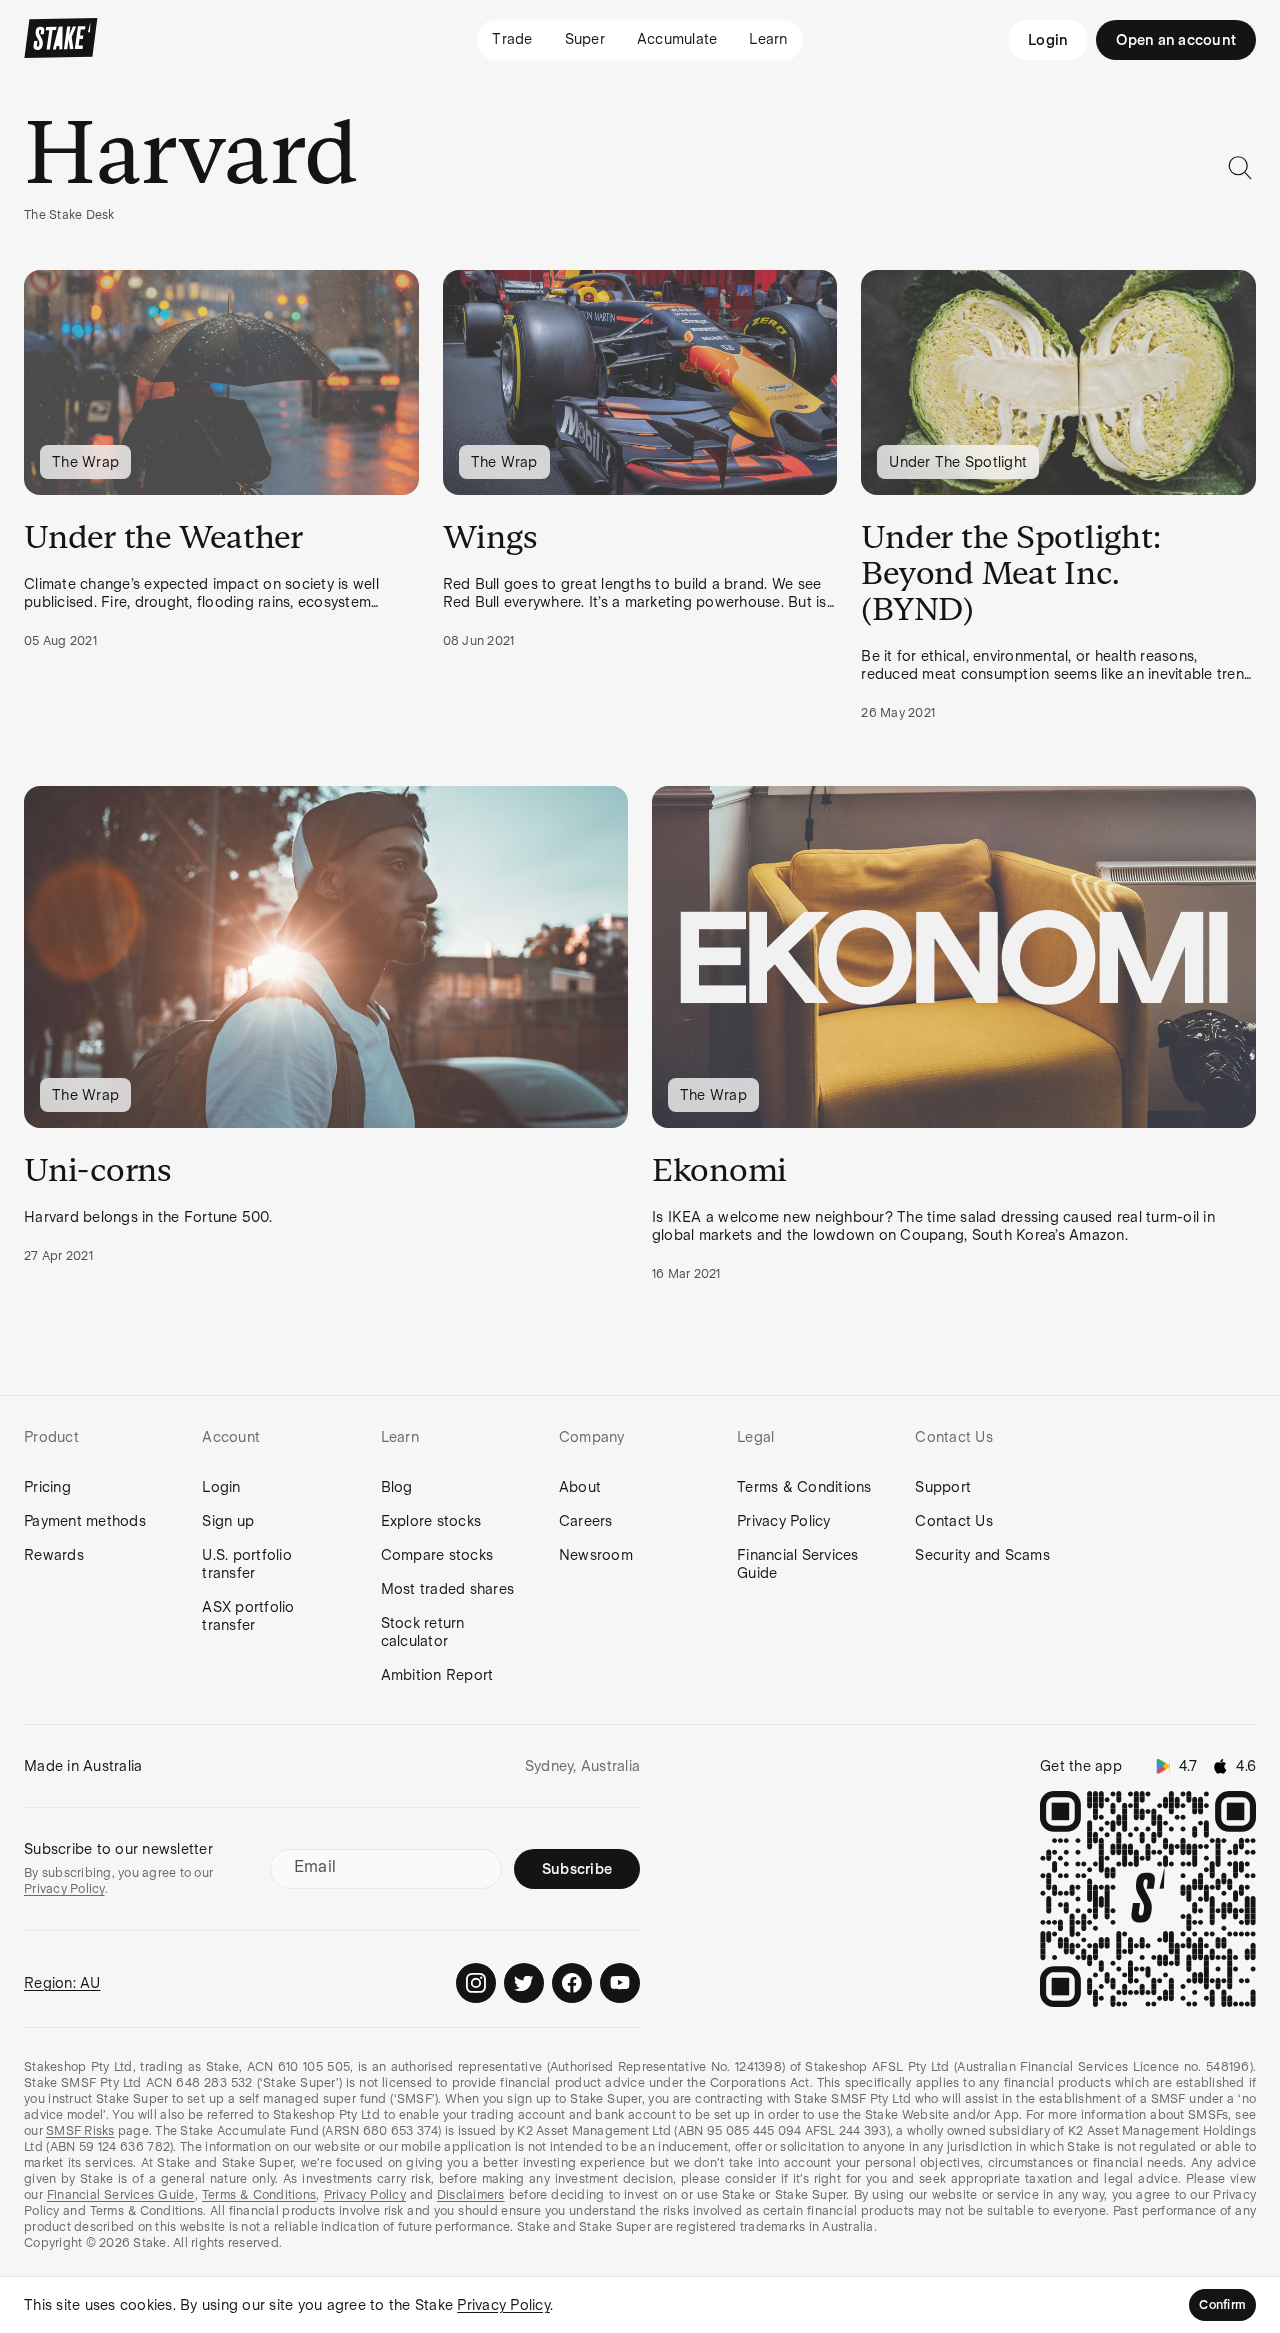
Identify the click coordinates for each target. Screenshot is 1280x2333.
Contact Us (954, 1521)
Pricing (47, 1487)
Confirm (1222, 2305)
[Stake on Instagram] (476, 1983)
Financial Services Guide (798, 1564)
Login (1048, 40)
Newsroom (596, 1555)
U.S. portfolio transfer (247, 1564)
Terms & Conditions (804, 1487)
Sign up (228, 1521)
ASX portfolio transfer (248, 1616)
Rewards (54, 1555)
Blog (397, 1487)
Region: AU (62, 1983)
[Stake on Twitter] (524, 1983)
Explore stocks (431, 1521)
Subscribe (577, 1869)
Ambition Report (437, 1675)
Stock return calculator (423, 1632)
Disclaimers (471, 2195)
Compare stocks (437, 1555)
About (580, 1487)
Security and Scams (982, 1555)
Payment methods (85, 1521)
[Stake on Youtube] (620, 1983)
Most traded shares (448, 1589)
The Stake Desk (69, 215)
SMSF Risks (80, 2131)
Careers (586, 1521)
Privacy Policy (784, 1521)
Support (943, 1487)
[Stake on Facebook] (572, 1983)
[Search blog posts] (1240, 168)
